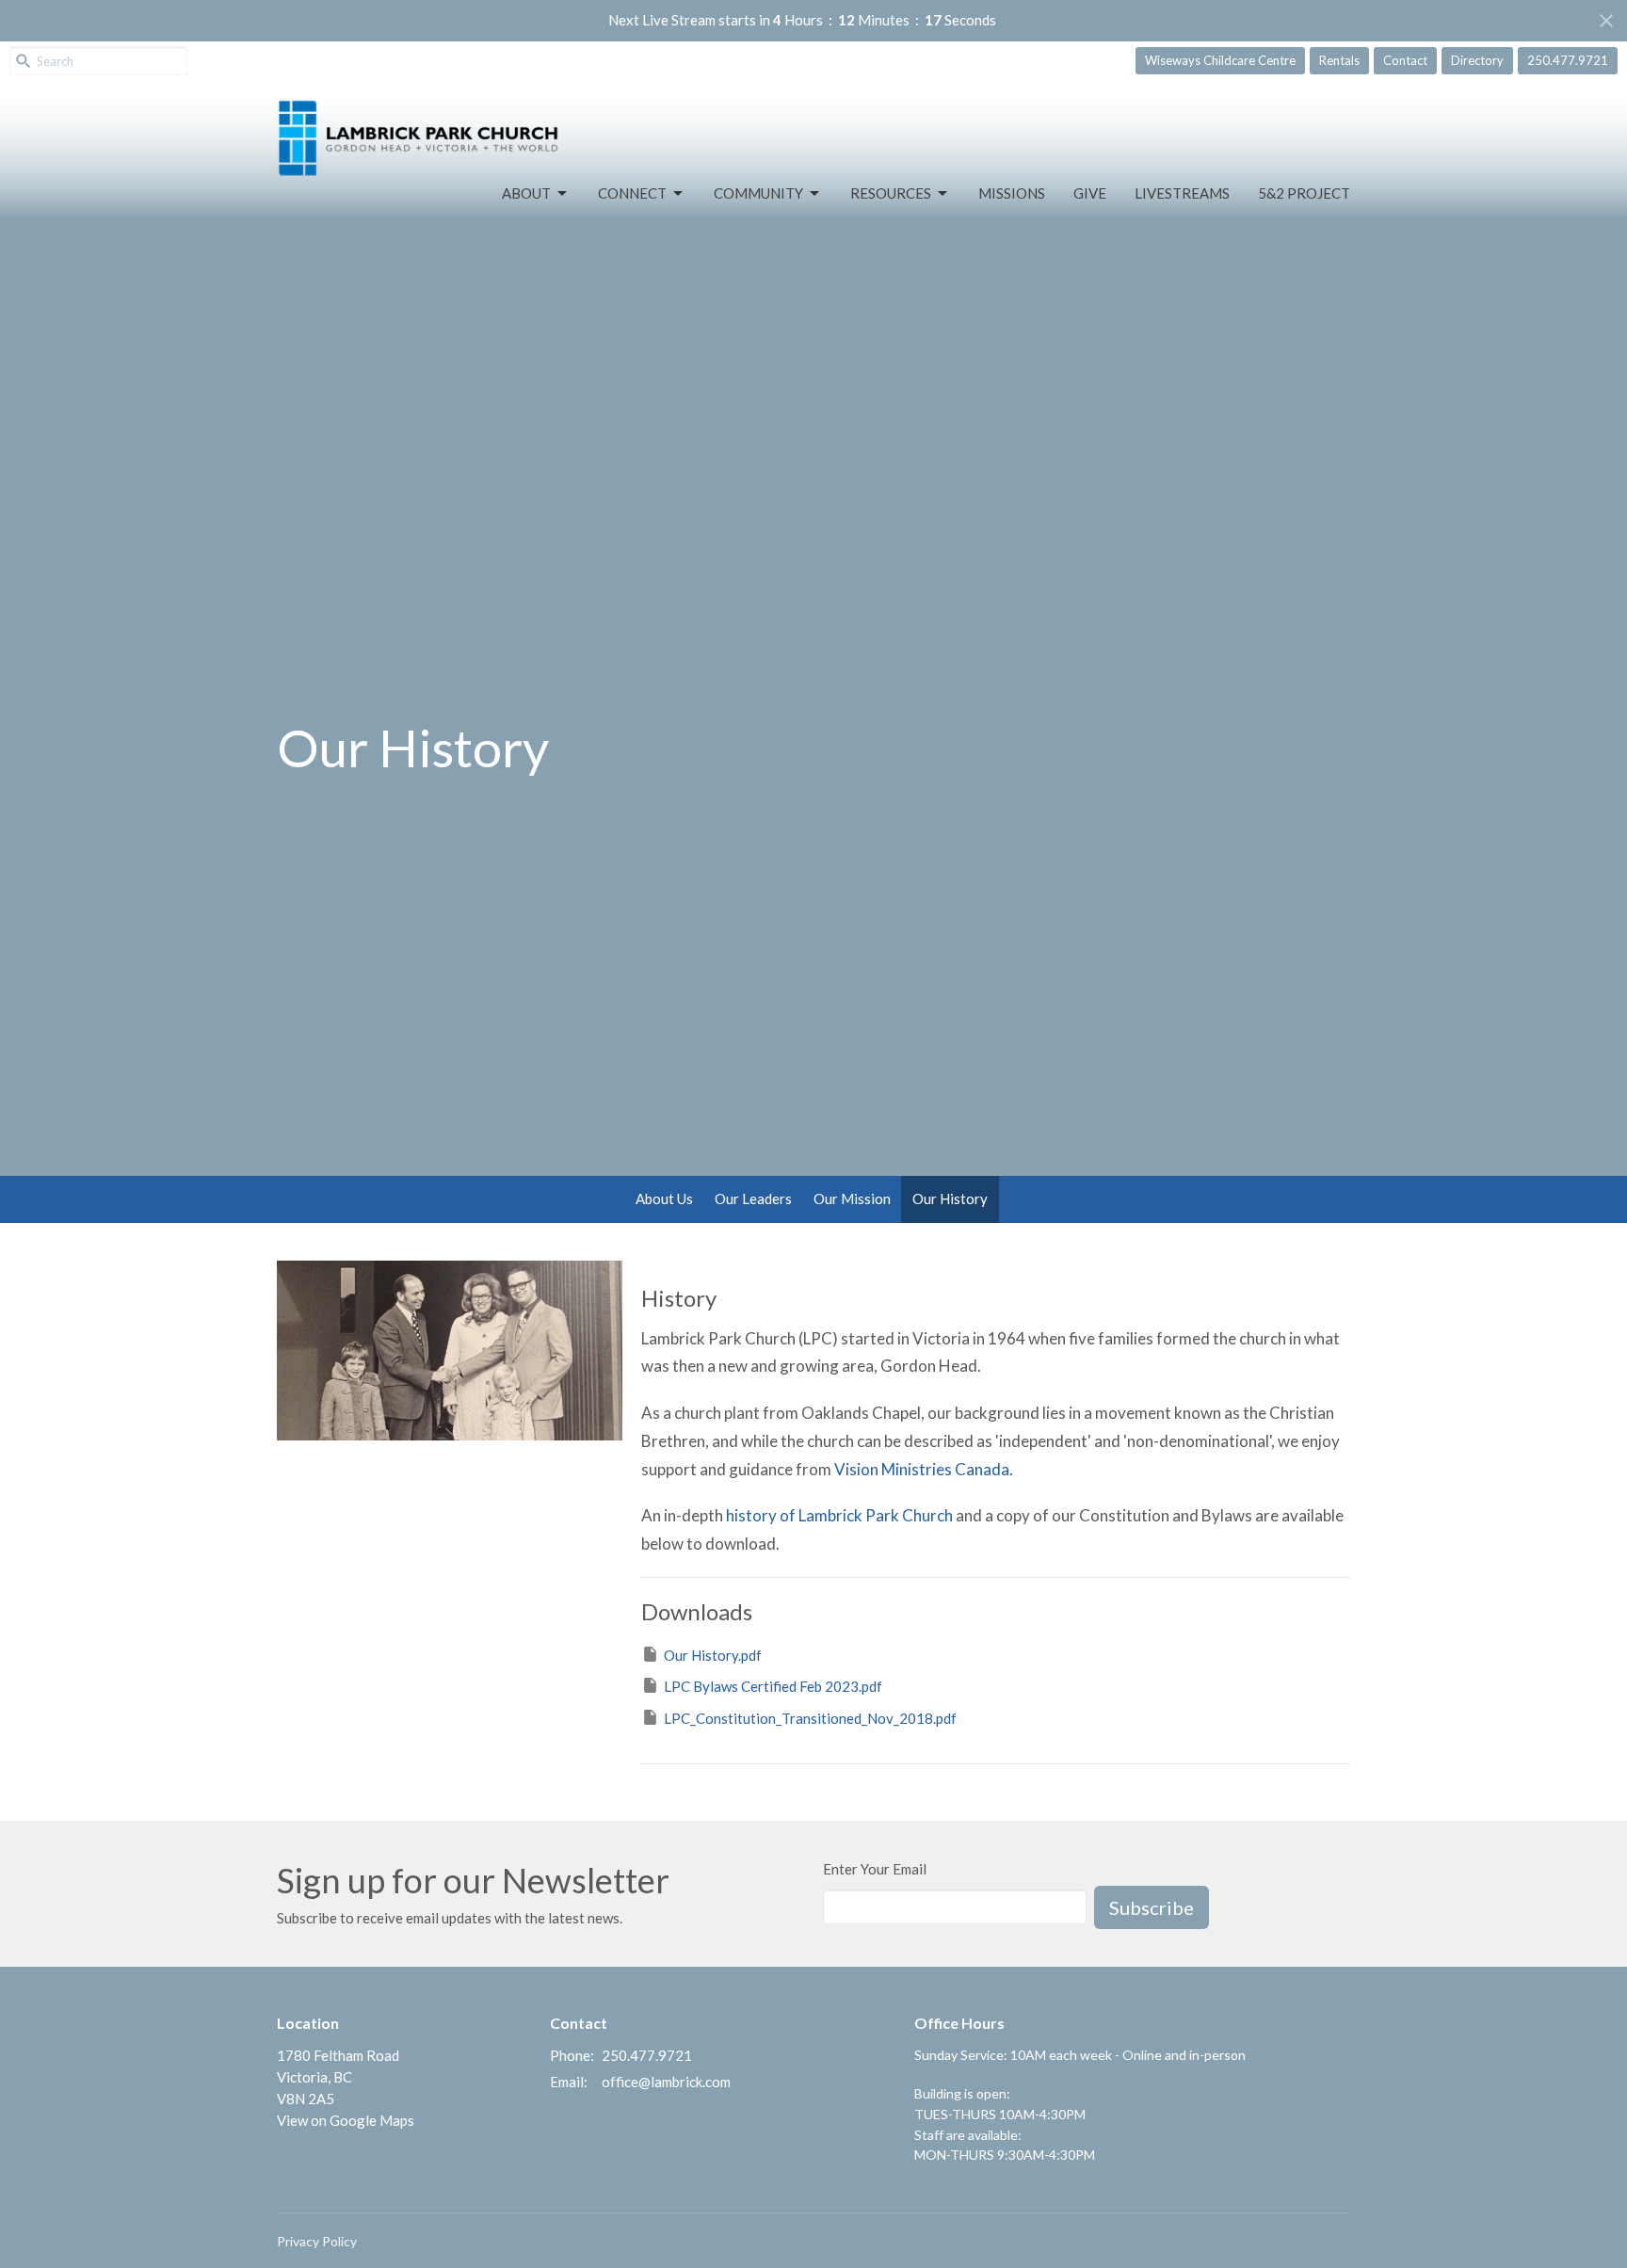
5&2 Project (1304, 193)
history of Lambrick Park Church (839, 1515)
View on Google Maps (346, 2120)
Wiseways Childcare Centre (1220, 60)
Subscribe (1152, 1907)
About (526, 193)
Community (758, 193)
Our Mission (852, 1198)
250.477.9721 (1568, 60)
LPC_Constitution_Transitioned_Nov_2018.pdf (810, 1718)
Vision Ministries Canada (922, 1469)
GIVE (1090, 193)
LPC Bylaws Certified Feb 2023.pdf (773, 1686)
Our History (950, 1198)
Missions (1012, 193)
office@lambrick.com (666, 2082)
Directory (1477, 60)
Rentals (1339, 60)
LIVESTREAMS (1182, 193)
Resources (891, 193)
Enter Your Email (875, 1869)
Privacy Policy (317, 2241)
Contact (1405, 60)
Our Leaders (753, 1198)
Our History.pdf (713, 1655)
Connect (632, 193)
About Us (664, 1198)
